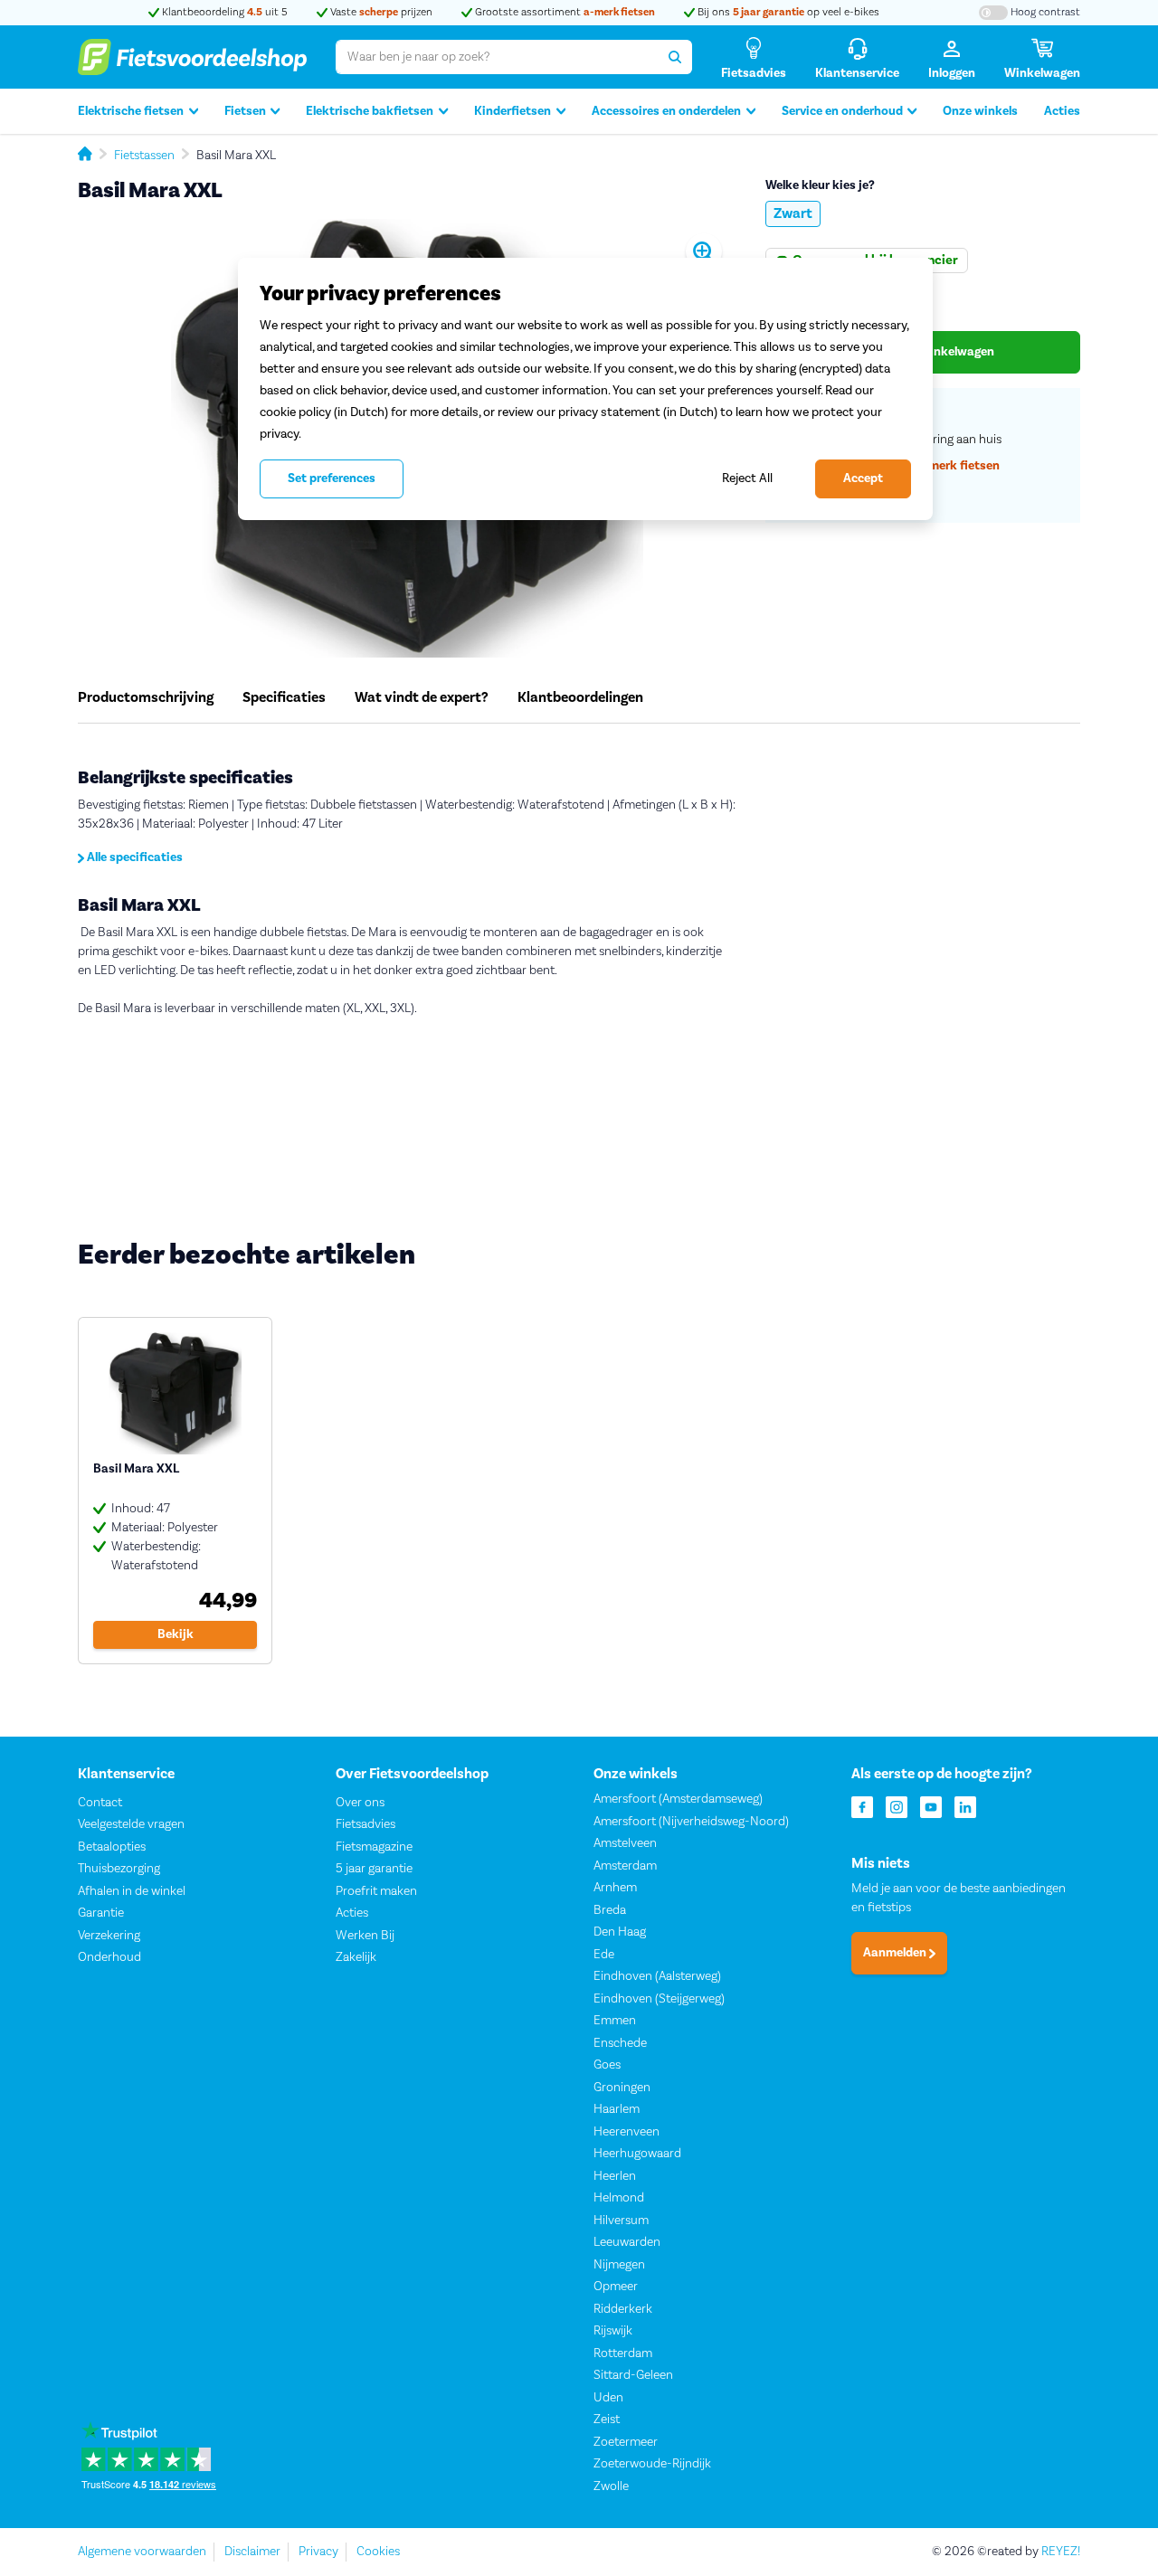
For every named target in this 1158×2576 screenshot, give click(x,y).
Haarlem (617, 2109)
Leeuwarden (627, 2242)
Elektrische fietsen (131, 111)
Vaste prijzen (380, 12)
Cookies (378, 2552)
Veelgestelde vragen (131, 1824)
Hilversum (621, 2221)
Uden (608, 2398)
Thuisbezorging (119, 1869)
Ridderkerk (623, 2309)
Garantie (101, 1913)
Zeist (607, 2420)
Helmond (619, 2198)
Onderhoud (109, 1957)
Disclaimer (252, 2552)
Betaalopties (112, 1847)
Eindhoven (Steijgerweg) (659, 1999)
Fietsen (245, 111)
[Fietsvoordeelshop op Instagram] (897, 1806)
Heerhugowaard (637, 2154)
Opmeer (616, 2287)
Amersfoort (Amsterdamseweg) (678, 1799)
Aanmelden (896, 1953)
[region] (585, 389)
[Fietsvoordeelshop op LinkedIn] (965, 1806)
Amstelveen (625, 1843)
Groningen (622, 2088)
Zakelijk (356, 1957)
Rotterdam (623, 2353)
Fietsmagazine (374, 1847)
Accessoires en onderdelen (666, 111)
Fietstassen (144, 156)
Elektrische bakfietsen (370, 111)
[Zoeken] (675, 57)
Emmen (615, 2021)
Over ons (360, 1803)
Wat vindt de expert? (422, 697)
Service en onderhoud (842, 111)
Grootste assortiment (564, 12)
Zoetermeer (626, 2442)
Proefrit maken (376, 1891)
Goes (607, 2065)
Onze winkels (980, 111)
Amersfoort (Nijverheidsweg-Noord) (691, 1822)
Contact (100, 1803)
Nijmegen (619, 2265)
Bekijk (176, 1634)
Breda (610, 1910)
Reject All (747, 478)
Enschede (620, 2043)
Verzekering (109, 1936)
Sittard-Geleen (633, 2375)
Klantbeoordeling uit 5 (223, 12)
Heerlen (615, 2176)
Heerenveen (626, 2132)
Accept (863, 478)
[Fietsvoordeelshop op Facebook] (862, 1806)
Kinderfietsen (513, 111)
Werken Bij (365, 1936)
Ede (604, 1955)
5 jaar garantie (374, 1869)
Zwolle (611, 2486)
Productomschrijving (146, 697)
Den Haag (620, 1932)
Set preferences (332, 478)
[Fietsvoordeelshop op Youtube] (931, 1806)
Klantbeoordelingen (580, 697)
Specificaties (284, 697)
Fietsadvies (365, 1824)
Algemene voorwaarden (142, 2552)
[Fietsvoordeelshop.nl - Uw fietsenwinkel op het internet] (192, 57)
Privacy (318, 2552)
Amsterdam (625, 1866)
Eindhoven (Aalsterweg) (657, 1976)
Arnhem (615, 1888)
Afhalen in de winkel (132, 1891)
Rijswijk (613, 2331)
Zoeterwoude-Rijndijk (652, 2464)
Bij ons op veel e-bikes (787, 12)
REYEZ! (1061, 2552)
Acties (1062, 111)
